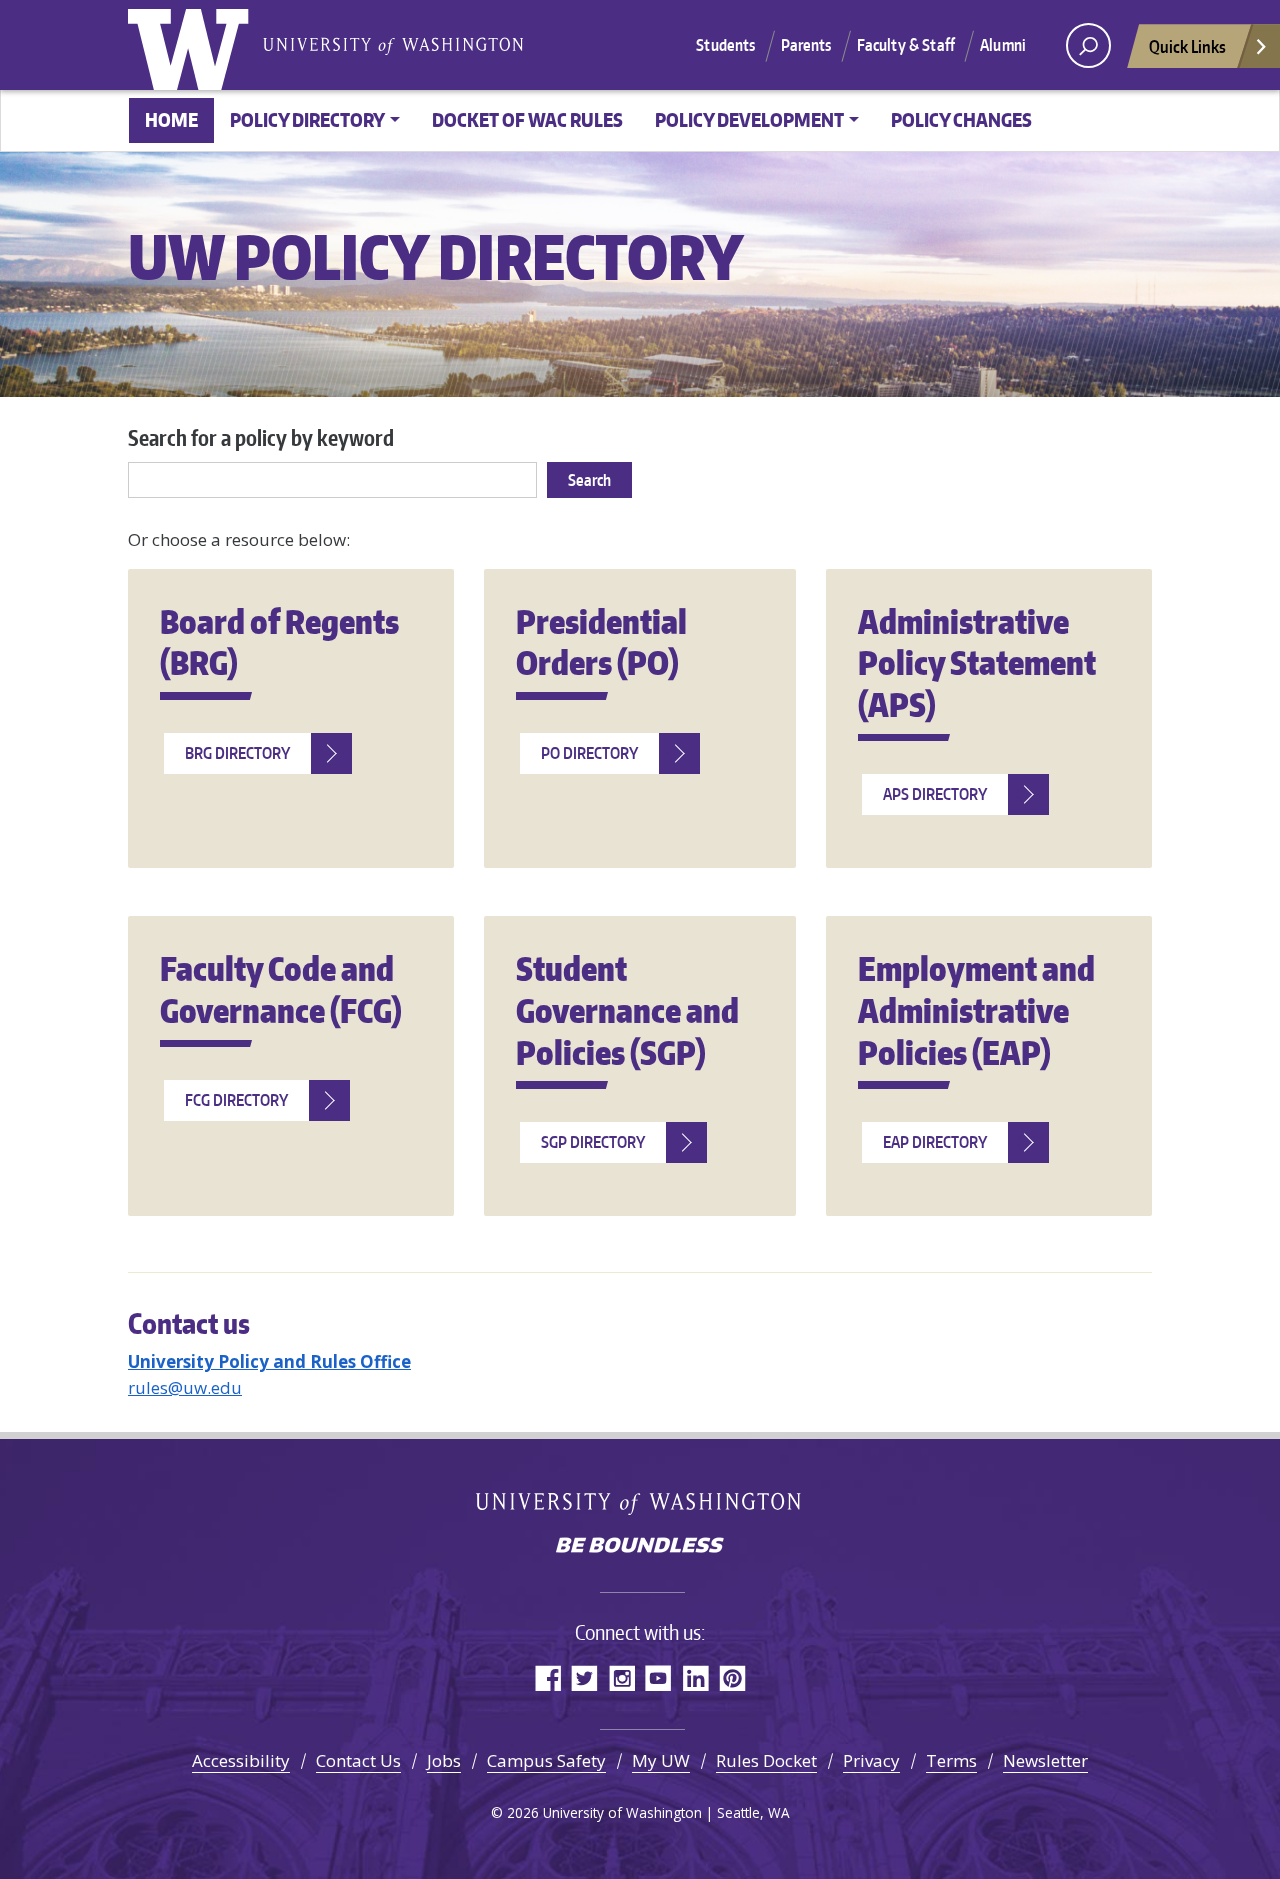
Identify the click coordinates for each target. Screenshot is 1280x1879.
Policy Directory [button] (307, 119)
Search (589, 480)
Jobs (444, 1760)
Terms (951, 1760)
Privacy (871, 1760)
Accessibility (241, 1760)
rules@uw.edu (185, 1387)
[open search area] (1088, 45)
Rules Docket (766, 1760)
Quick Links (1187, 46)
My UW (661, 1760)
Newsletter (1045, 1760)
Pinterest (732, 1677)
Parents (806, 45)
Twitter (584, 1677)
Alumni (1003, 45)
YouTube (658, 1677)
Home (171, 119)
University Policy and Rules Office (269, 1361)
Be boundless (640, 1547)
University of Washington (193, 45)
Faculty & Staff (906, 45)
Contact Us (358, 1760)
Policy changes (961, 119)
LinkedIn (695, 1677)
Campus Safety (546, 1760)
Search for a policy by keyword (261, 437)
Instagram (621, 1677)
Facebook (547, 1677)
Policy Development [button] (749, 119)
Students (725, 45)
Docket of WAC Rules (527, 119)
